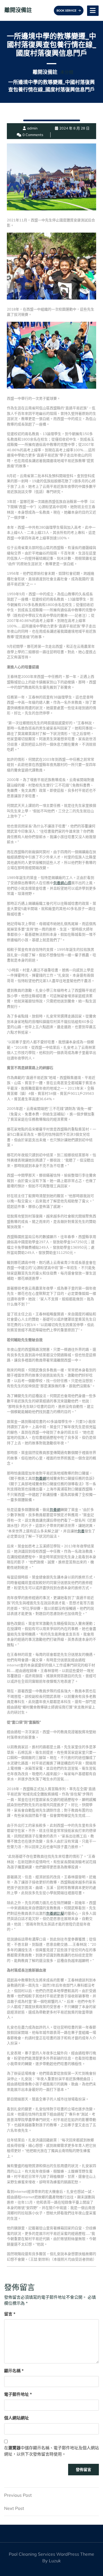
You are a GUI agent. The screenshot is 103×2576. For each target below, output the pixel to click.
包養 (81, 1531)
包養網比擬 (55, 1913)
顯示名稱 (14, 2371)
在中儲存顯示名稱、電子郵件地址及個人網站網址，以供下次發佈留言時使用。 (51, 2451)
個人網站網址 (16, 2418)
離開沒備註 (18, 10)
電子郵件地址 (18, 2394)
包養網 (41, 1478)
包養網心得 (62, 883)
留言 (10, 2314)
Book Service (67, 11)
